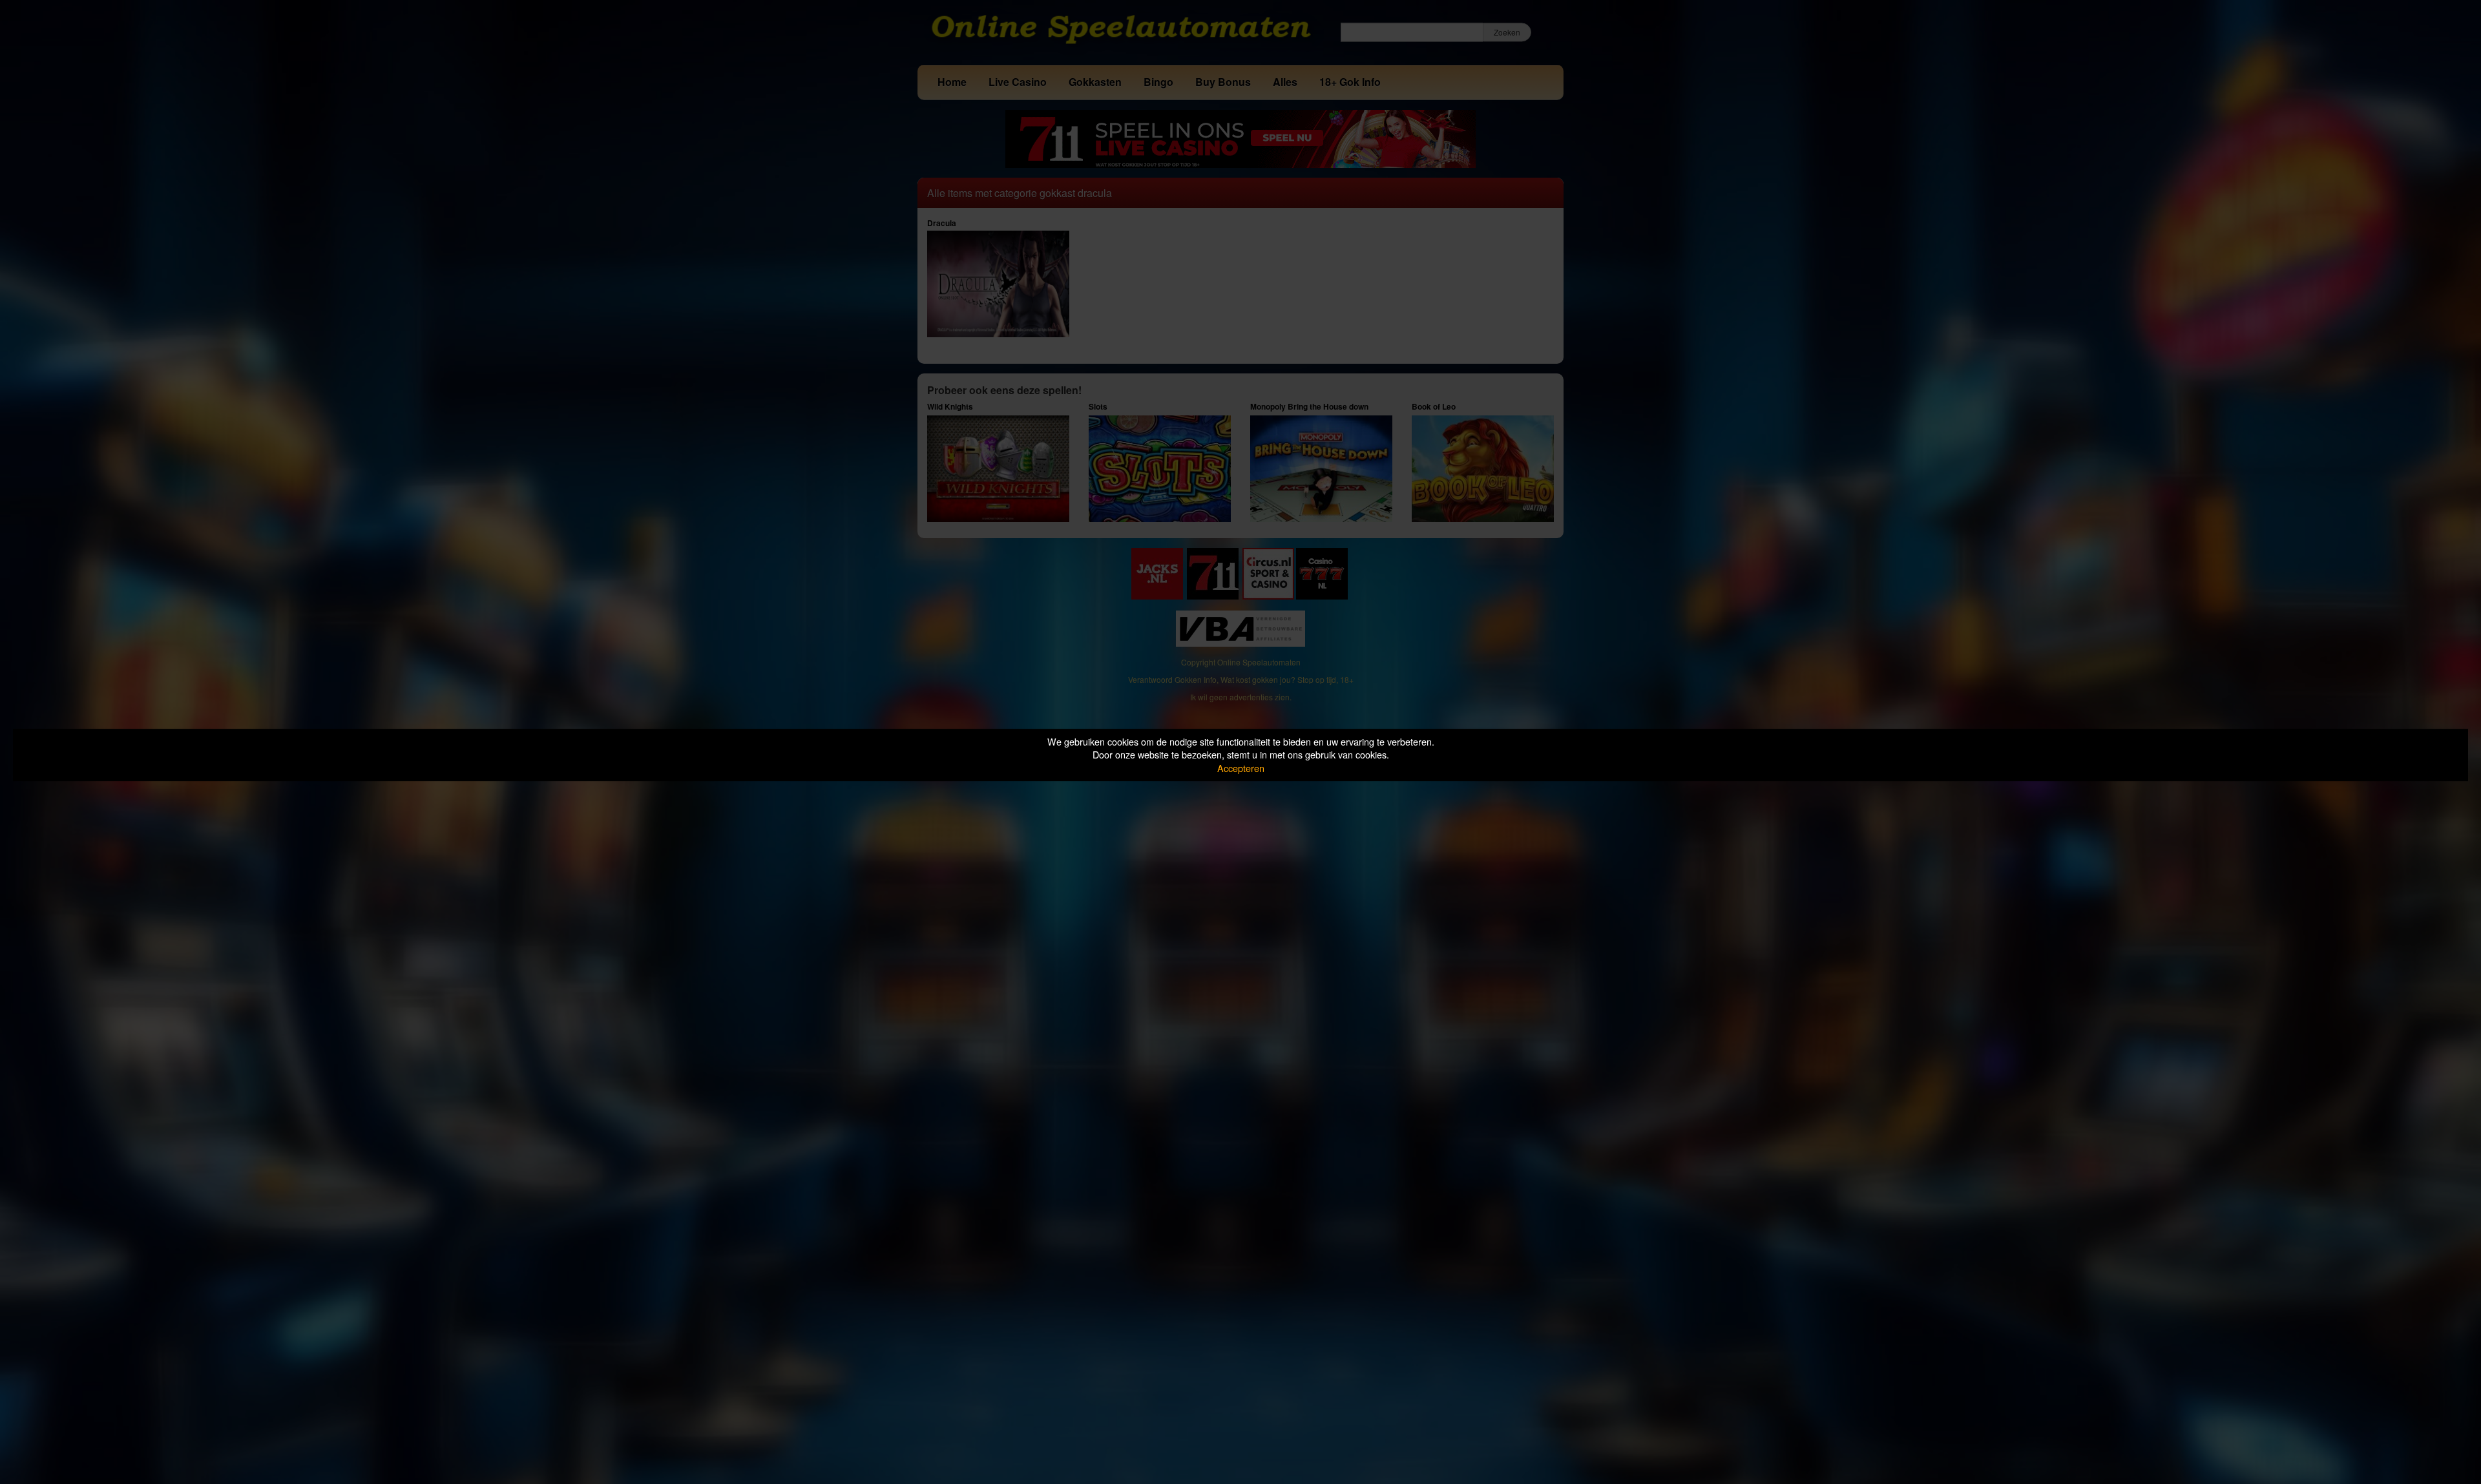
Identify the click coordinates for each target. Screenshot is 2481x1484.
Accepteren (1241, 768)
